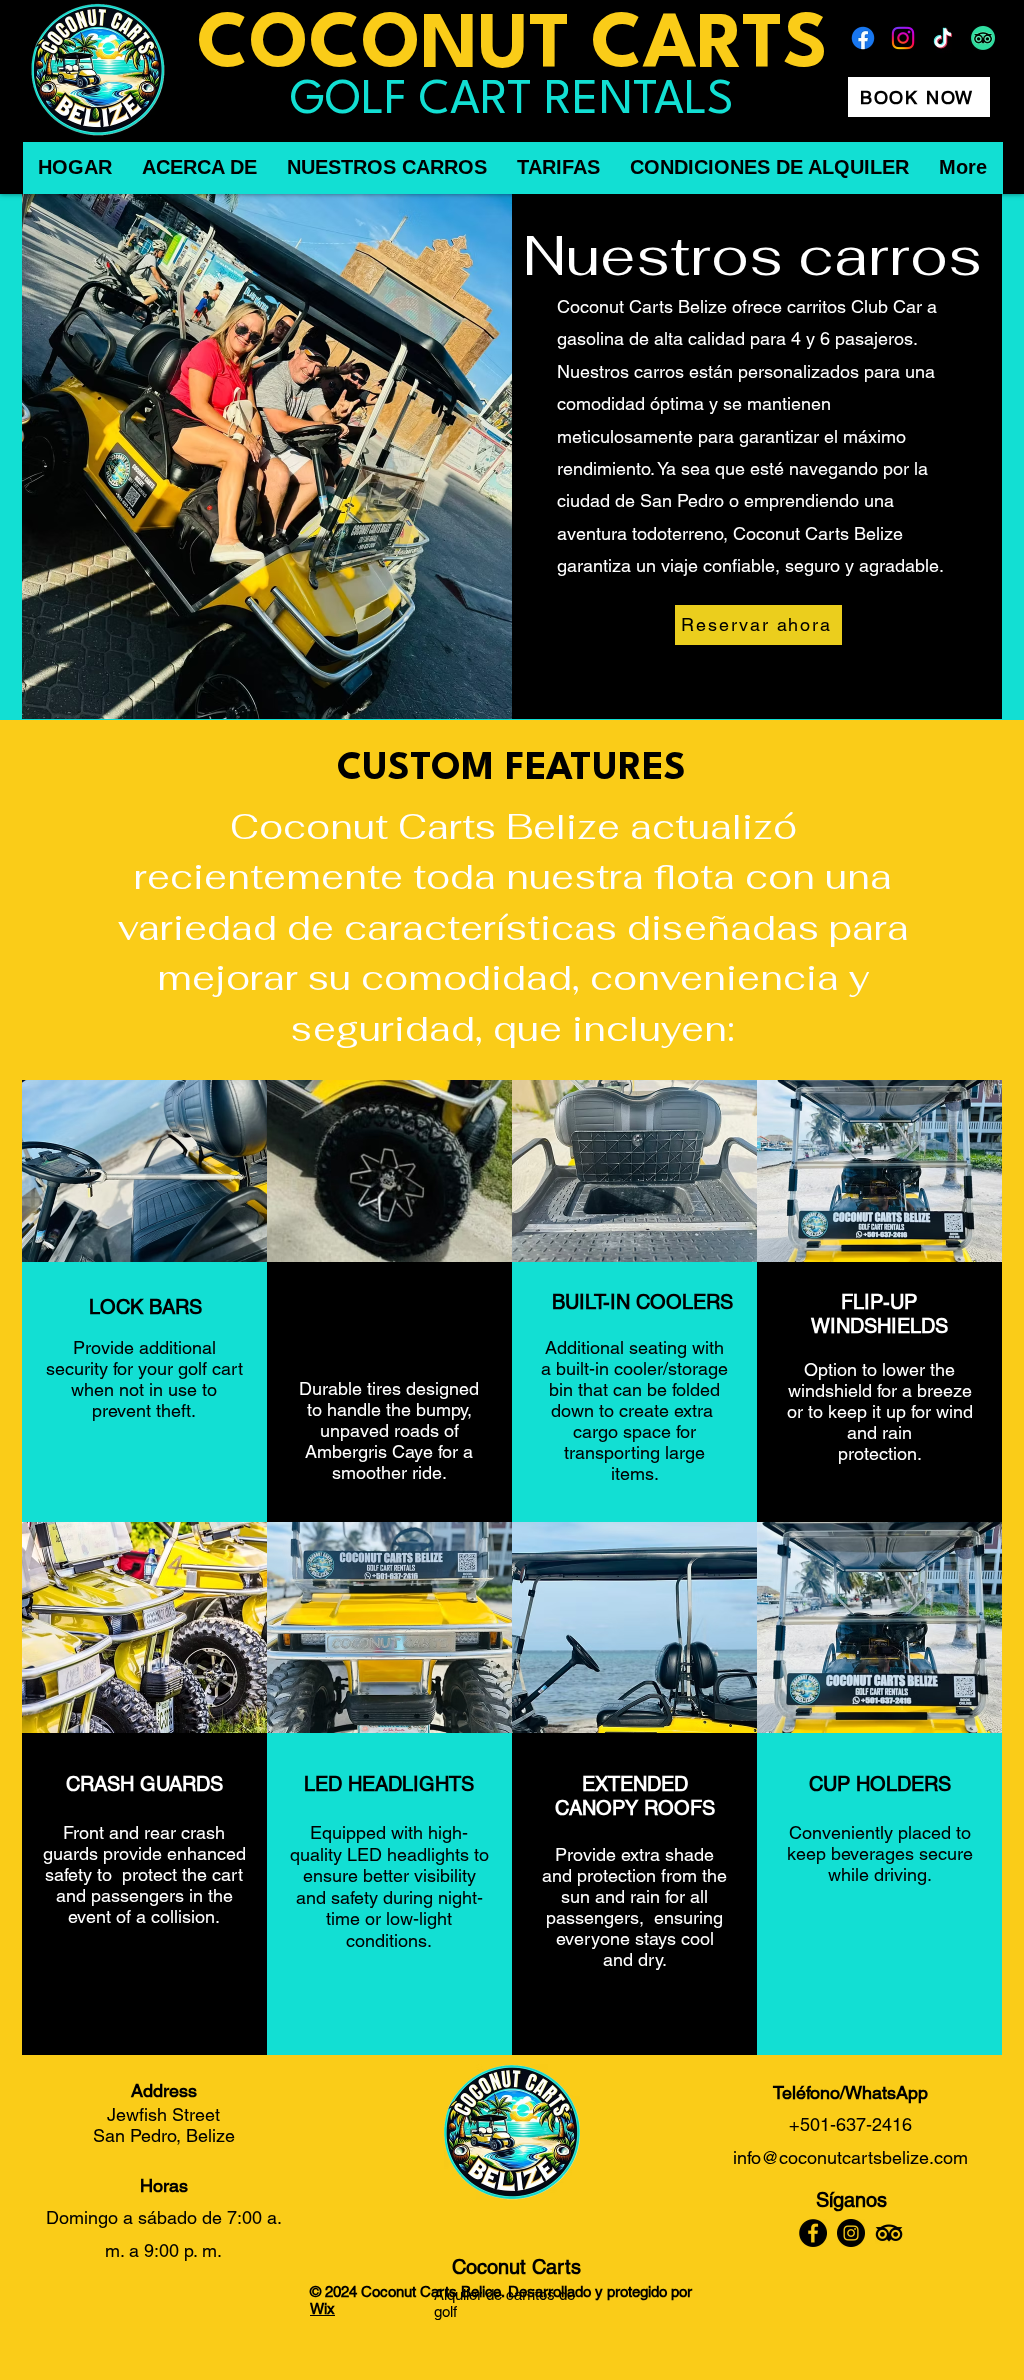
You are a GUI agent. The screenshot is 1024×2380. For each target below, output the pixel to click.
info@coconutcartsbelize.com (850, 2157)
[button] (144, 1171)
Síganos (851, 2200)
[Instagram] (903, 38)
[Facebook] (863, 38)
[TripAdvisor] (983, 38)
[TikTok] (943, 38)
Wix (322, 2308)
